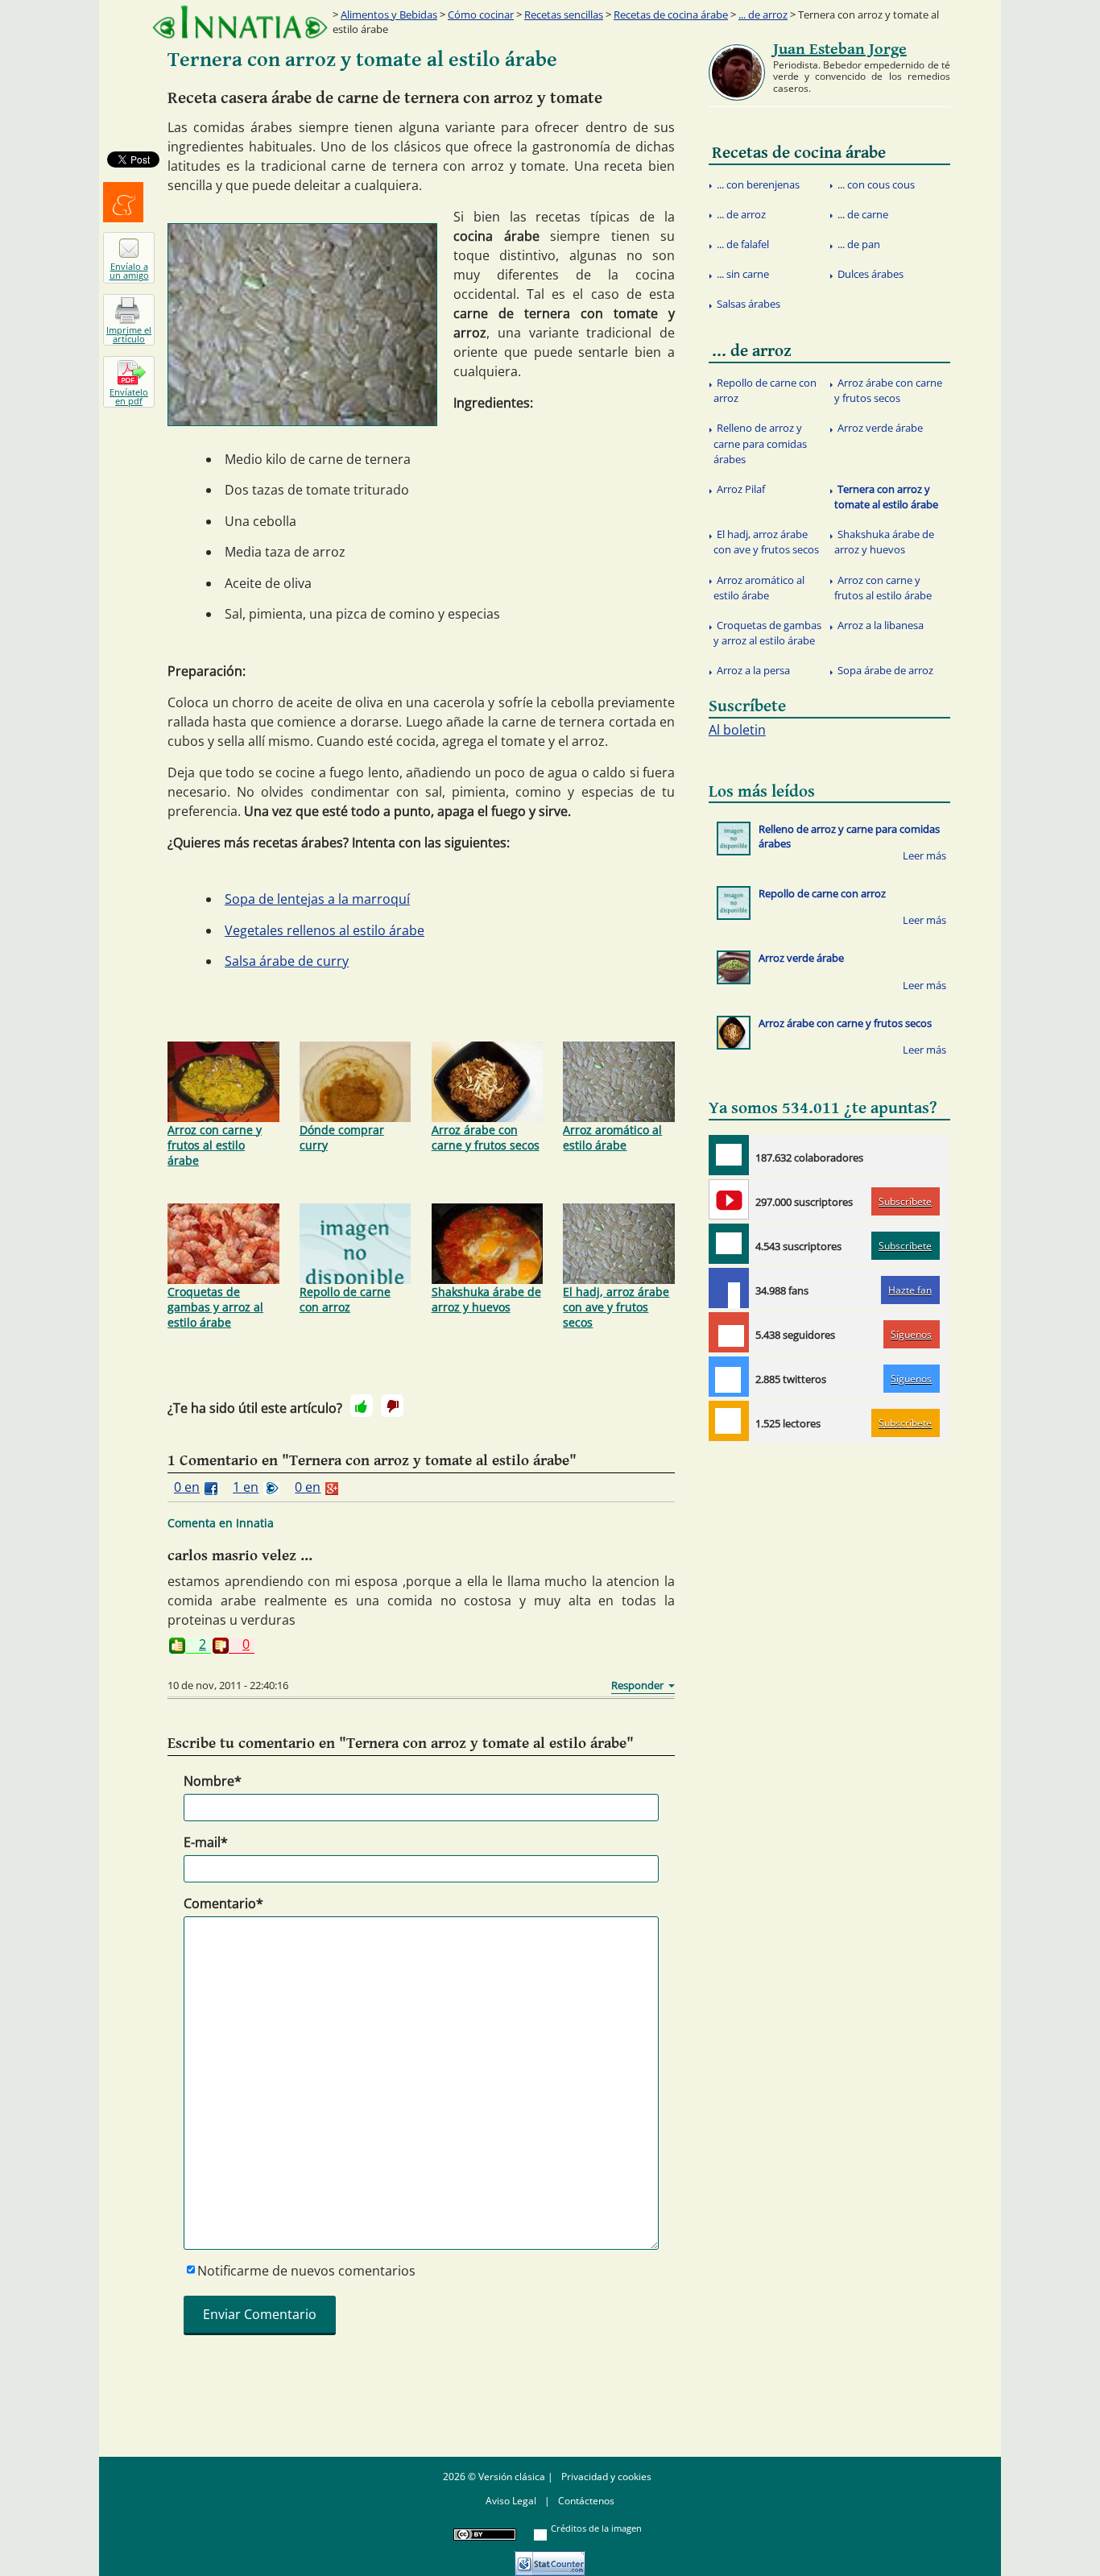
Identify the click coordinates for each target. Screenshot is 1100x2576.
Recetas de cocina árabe (671, 14)
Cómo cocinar (481, 14)
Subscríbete (905, 1201)
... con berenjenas (758, 184)
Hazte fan (910, 1290)
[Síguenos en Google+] (729, 1332)
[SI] (362, 1406)
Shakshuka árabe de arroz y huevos (486, 1299)
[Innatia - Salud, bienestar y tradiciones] (240, 22)
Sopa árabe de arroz (885, 670)
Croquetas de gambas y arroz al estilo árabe (215, 1307)
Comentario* (223, 1903)
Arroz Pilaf (741, 489)
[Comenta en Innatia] (729, 1155)
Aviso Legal (511, 2501)
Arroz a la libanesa (881, 625)
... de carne (863, 214)
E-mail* (206, 1842)
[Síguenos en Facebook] (729, 1288)
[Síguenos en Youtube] (729, 1199)
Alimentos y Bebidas (389, 14)
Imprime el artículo (129, 334)
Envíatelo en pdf (129, 396)
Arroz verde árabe (880, 428)
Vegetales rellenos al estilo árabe (325, 930)
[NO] (392, 1406)
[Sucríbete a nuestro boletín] (729, 1244)
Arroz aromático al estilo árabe (612, 1137)
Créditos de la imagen (596, 2528)
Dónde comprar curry (342, 1137)
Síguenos (911, 1334)
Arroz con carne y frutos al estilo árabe (215, 1145)
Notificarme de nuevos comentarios (306, 2271)
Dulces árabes (870, 274)
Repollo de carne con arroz (345, 1299)
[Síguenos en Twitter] (729, 1377)
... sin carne (743, 274)
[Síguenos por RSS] (729, 1421)
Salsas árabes (748, 304)
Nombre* (213, 1781)
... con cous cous (876, 184)
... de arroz (763, 14)
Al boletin (737, 730)
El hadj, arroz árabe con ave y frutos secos (616, 1307)
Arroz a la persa (753, 670)
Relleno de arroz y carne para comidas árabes (760, 443)
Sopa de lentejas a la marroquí (317, 899)
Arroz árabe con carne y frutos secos (486, 1137)
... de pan (859, 244)
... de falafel (743, 244)
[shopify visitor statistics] (550, 2558)
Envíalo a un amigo (129, 271)
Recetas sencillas (564, 14)
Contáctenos (586, 2501)
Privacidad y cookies (606, 2477)
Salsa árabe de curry (287, 961)
